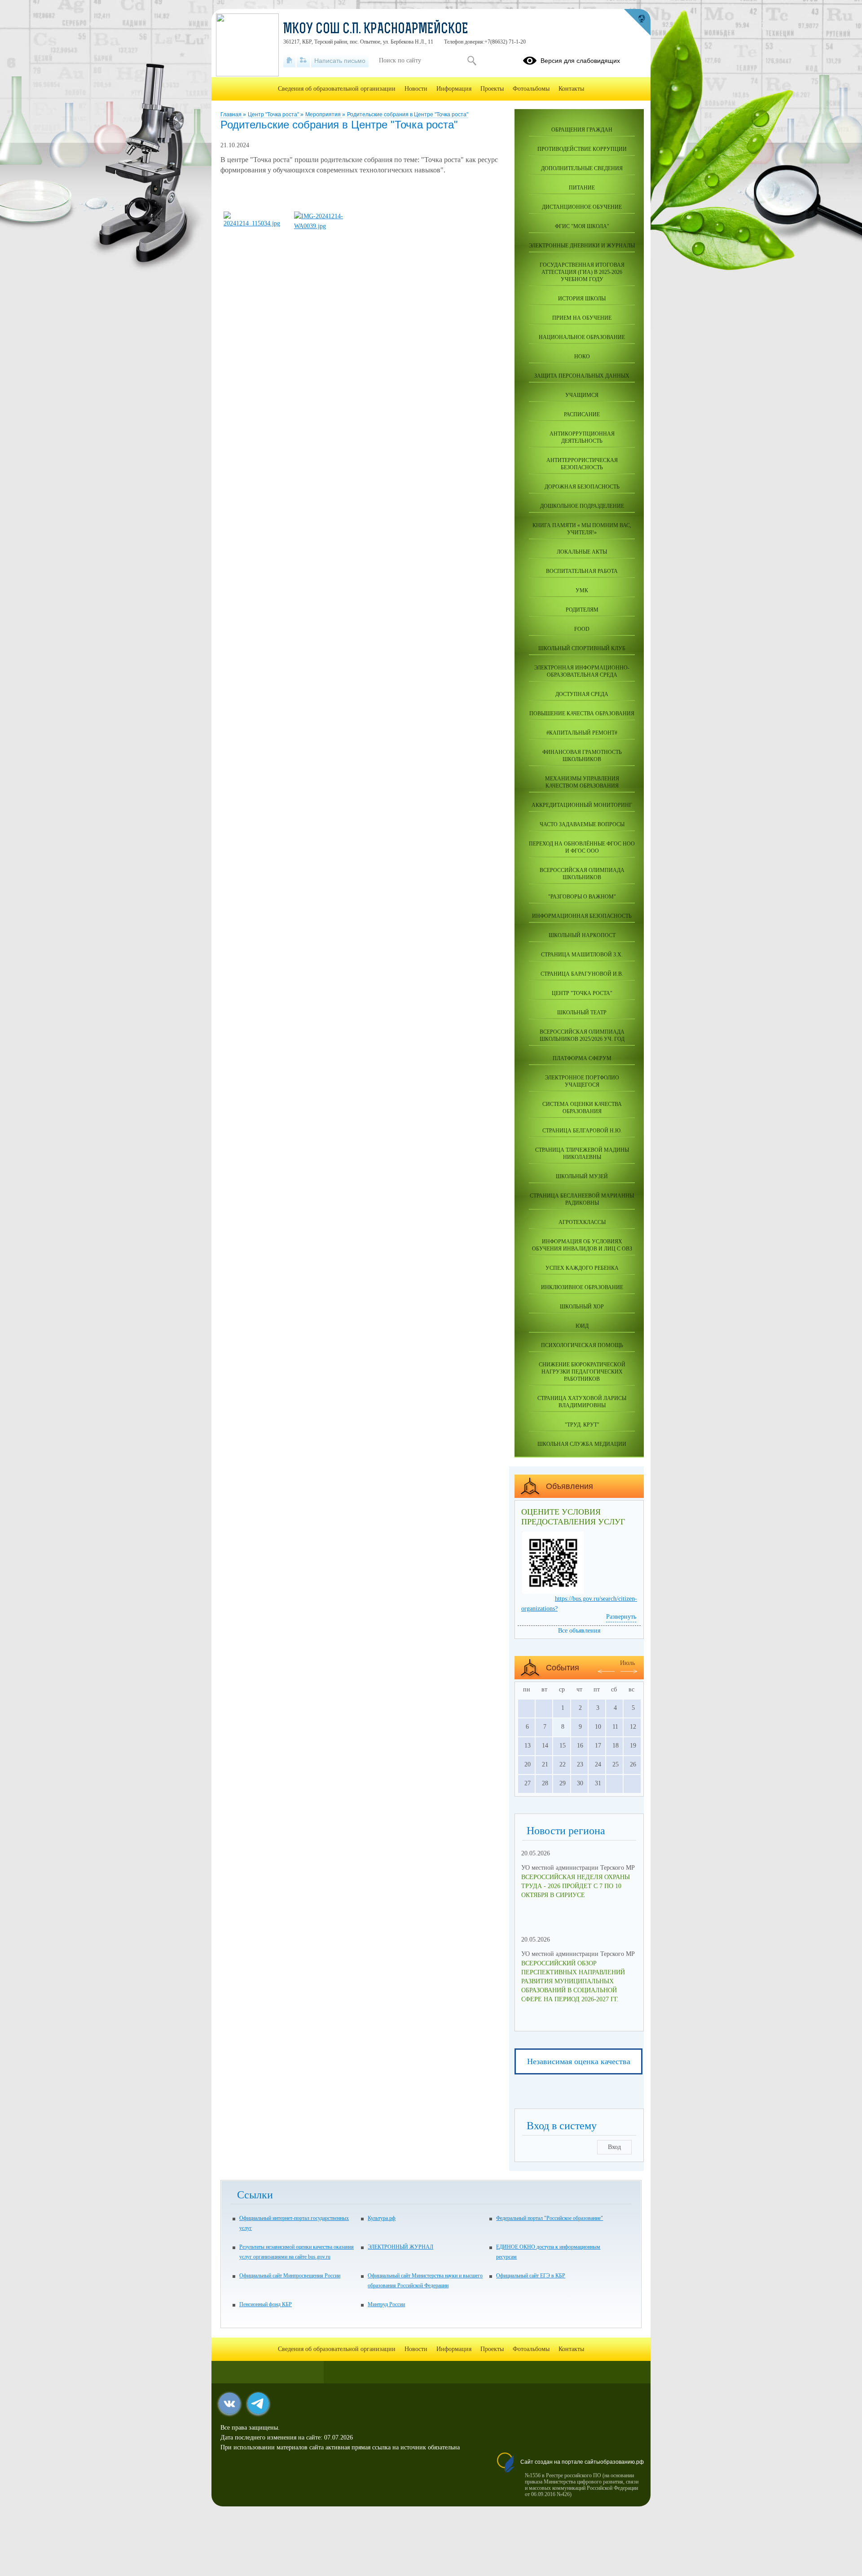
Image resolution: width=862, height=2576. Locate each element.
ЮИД (582, 1326)
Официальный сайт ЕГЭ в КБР (531, 2276)
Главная (232, 114)
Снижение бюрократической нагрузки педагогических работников (582, 1372)
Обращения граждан (582, 130)
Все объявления (579, 1631)
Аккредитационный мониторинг (582, 805)
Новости (416, 89)
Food (582, 629)
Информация (454, 89)
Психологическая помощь (582, 1345)
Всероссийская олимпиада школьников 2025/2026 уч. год (582, 1035)
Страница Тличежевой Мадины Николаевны (582, 1154)
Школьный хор (582, 1307)
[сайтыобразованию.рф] (637, 22)
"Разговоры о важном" (582, 897)
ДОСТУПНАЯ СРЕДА (582, 694)
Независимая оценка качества (579, 2061)
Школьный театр (582, 1013)
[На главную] (289, 61)
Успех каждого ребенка (582, 1268)
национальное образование (582, 337)
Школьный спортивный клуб (582, 648)
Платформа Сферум (582, 1058)
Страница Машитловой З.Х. (582, 955)
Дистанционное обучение (582, 207)
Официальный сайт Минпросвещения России (290, 2276)
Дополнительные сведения (582, 168)
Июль (627, 1663)
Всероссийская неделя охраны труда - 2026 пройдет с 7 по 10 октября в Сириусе (576, 1886)
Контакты (571, 89)
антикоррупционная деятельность (582, 437)
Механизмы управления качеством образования (582, 782)
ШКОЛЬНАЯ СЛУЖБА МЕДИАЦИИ (582, 1444)
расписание (582, 414)
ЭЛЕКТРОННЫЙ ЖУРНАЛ (400, 2247)
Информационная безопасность (582, 916)
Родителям (582, 610)
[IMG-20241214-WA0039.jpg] (325, 226)
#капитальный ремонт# (582, 733)
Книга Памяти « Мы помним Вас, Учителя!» (582, 529)
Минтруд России (386, 2304)
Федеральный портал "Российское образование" (550, 2218)
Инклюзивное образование (582, 1287)
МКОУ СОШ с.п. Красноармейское (376, 30)
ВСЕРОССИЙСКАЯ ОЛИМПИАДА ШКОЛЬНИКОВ (582, 874)
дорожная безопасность (582, 487)
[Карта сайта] (303, 61)
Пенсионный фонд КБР (266, 2304)
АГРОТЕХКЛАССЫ (582, 1222)
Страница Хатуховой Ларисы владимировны (582, 1402)
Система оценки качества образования (582, 1108)
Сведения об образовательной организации (337, 89)
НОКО (582, 357)
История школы (582, 299)
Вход (614, 2147)
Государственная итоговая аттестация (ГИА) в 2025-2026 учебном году (582, 272)
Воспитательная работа (582, 571)
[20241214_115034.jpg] (255, 223)
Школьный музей (582, 1176)
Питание (582, 188)
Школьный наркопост (582, 935)
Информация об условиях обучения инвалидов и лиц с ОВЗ (582, 1245)
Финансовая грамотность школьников (582, 756)
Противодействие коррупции (582, 149)
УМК (582, 590)
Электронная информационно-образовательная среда (582, 671)
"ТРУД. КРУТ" (582, 1425)
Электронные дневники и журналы (582, 246)
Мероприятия (324, 114)
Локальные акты (582, 552)
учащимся (582, 395)
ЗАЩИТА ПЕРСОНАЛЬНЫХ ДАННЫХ (582, 376)
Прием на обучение (582, 318)
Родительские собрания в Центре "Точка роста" (408, 114)
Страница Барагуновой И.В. (582, 974)
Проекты (492, 89)
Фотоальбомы (531, 89)
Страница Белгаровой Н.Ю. (582, 1131)
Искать (472, 61)
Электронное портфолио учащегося (582, 1081)
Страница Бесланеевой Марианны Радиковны (582, 1199)
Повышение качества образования (582, 713)
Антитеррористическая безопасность (582, 464)
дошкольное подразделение (582, 506)
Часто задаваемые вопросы (582, 824)
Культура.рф (382, 2218)
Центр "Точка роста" (274, 114)
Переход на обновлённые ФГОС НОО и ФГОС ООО (582, 847)
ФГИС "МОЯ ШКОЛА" (582, 226)
